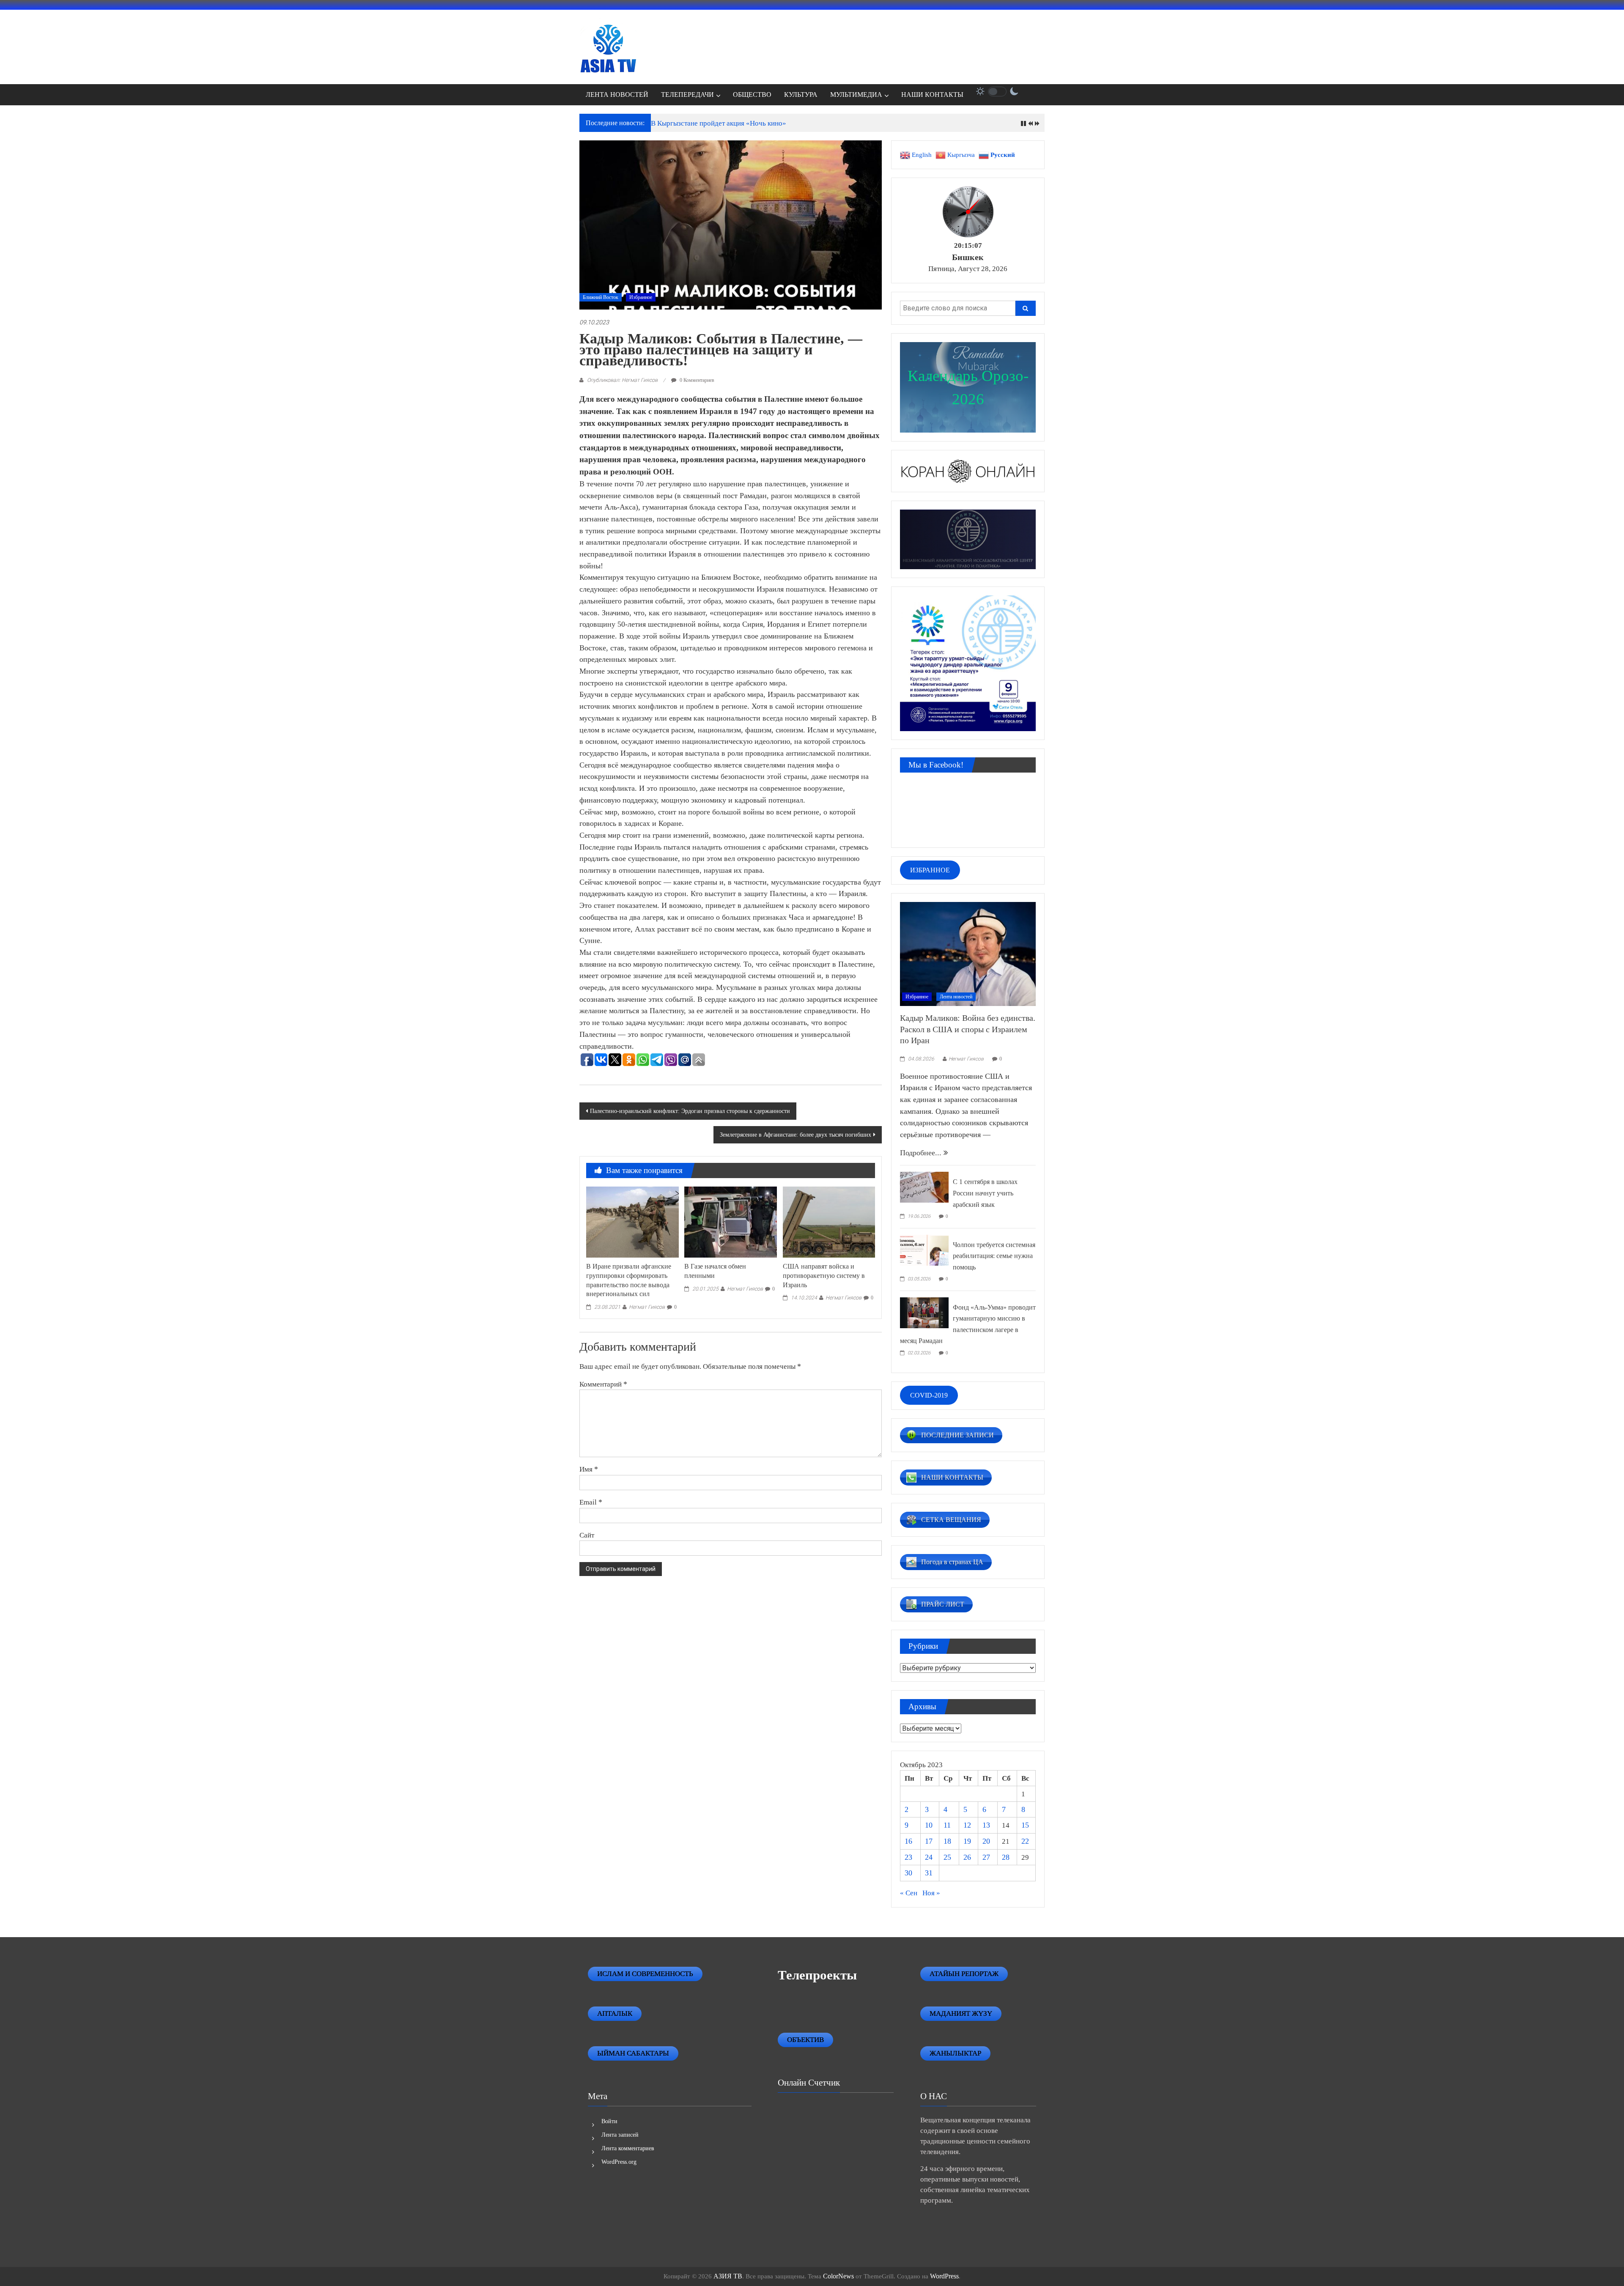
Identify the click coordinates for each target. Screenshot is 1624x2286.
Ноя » (931, 1893)
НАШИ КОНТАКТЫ (932, 95)
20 (986, 1841)
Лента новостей (956, 997)
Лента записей (620, 2135)
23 (908, 1857)
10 (929, 1825)
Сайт (587, 1535)
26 (967, 1857)
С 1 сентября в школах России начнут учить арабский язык (985, 1193)
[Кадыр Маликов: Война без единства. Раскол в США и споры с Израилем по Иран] (968, 953)
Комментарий (603, 1384)
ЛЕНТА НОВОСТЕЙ (617, 95)
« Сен (909, 1893)
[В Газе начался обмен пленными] (730, 1221)
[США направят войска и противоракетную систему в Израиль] (829, 1221)
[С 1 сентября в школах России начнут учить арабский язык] (924, 1187)
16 (908, 1841)
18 (947, 1841)
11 (947, 1825)
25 (947, 1857)
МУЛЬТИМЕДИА (856, 95)
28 (1006, 1857)
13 (986, 1825)
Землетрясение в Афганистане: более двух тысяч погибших (796, 1135)
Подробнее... (922, 1153)
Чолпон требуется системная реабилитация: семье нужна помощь (994, 1256)
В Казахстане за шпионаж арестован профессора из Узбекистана (752, 123)
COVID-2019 (929, 1395)
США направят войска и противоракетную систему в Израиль (824, 1276)
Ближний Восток (601, 297)
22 (1025, 1841)
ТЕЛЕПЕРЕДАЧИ (687, 95)
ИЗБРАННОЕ (930, 870)
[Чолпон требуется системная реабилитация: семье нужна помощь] (924, 1249)
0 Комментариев (696, 380)
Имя (589, 1469)
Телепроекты (817, 1975)
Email (591, 1502)
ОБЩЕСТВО (752, 95)
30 (908, 1873)
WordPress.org (619, 2162)
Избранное (641, 297)
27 (986, 1857)
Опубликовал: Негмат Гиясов (622, 380)
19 (967, 1841)
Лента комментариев (628, 2148)
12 (967, 1825)
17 (929, 1841)
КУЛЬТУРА (801, 95)
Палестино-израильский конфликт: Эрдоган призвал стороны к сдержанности (690, 1111)
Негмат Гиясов (647, 1307)
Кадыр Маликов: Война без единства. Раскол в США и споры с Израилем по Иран (968, 1029)
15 (1025, 1825)
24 (929, 1857)
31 (929, 1873)
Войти (609, 2121)
